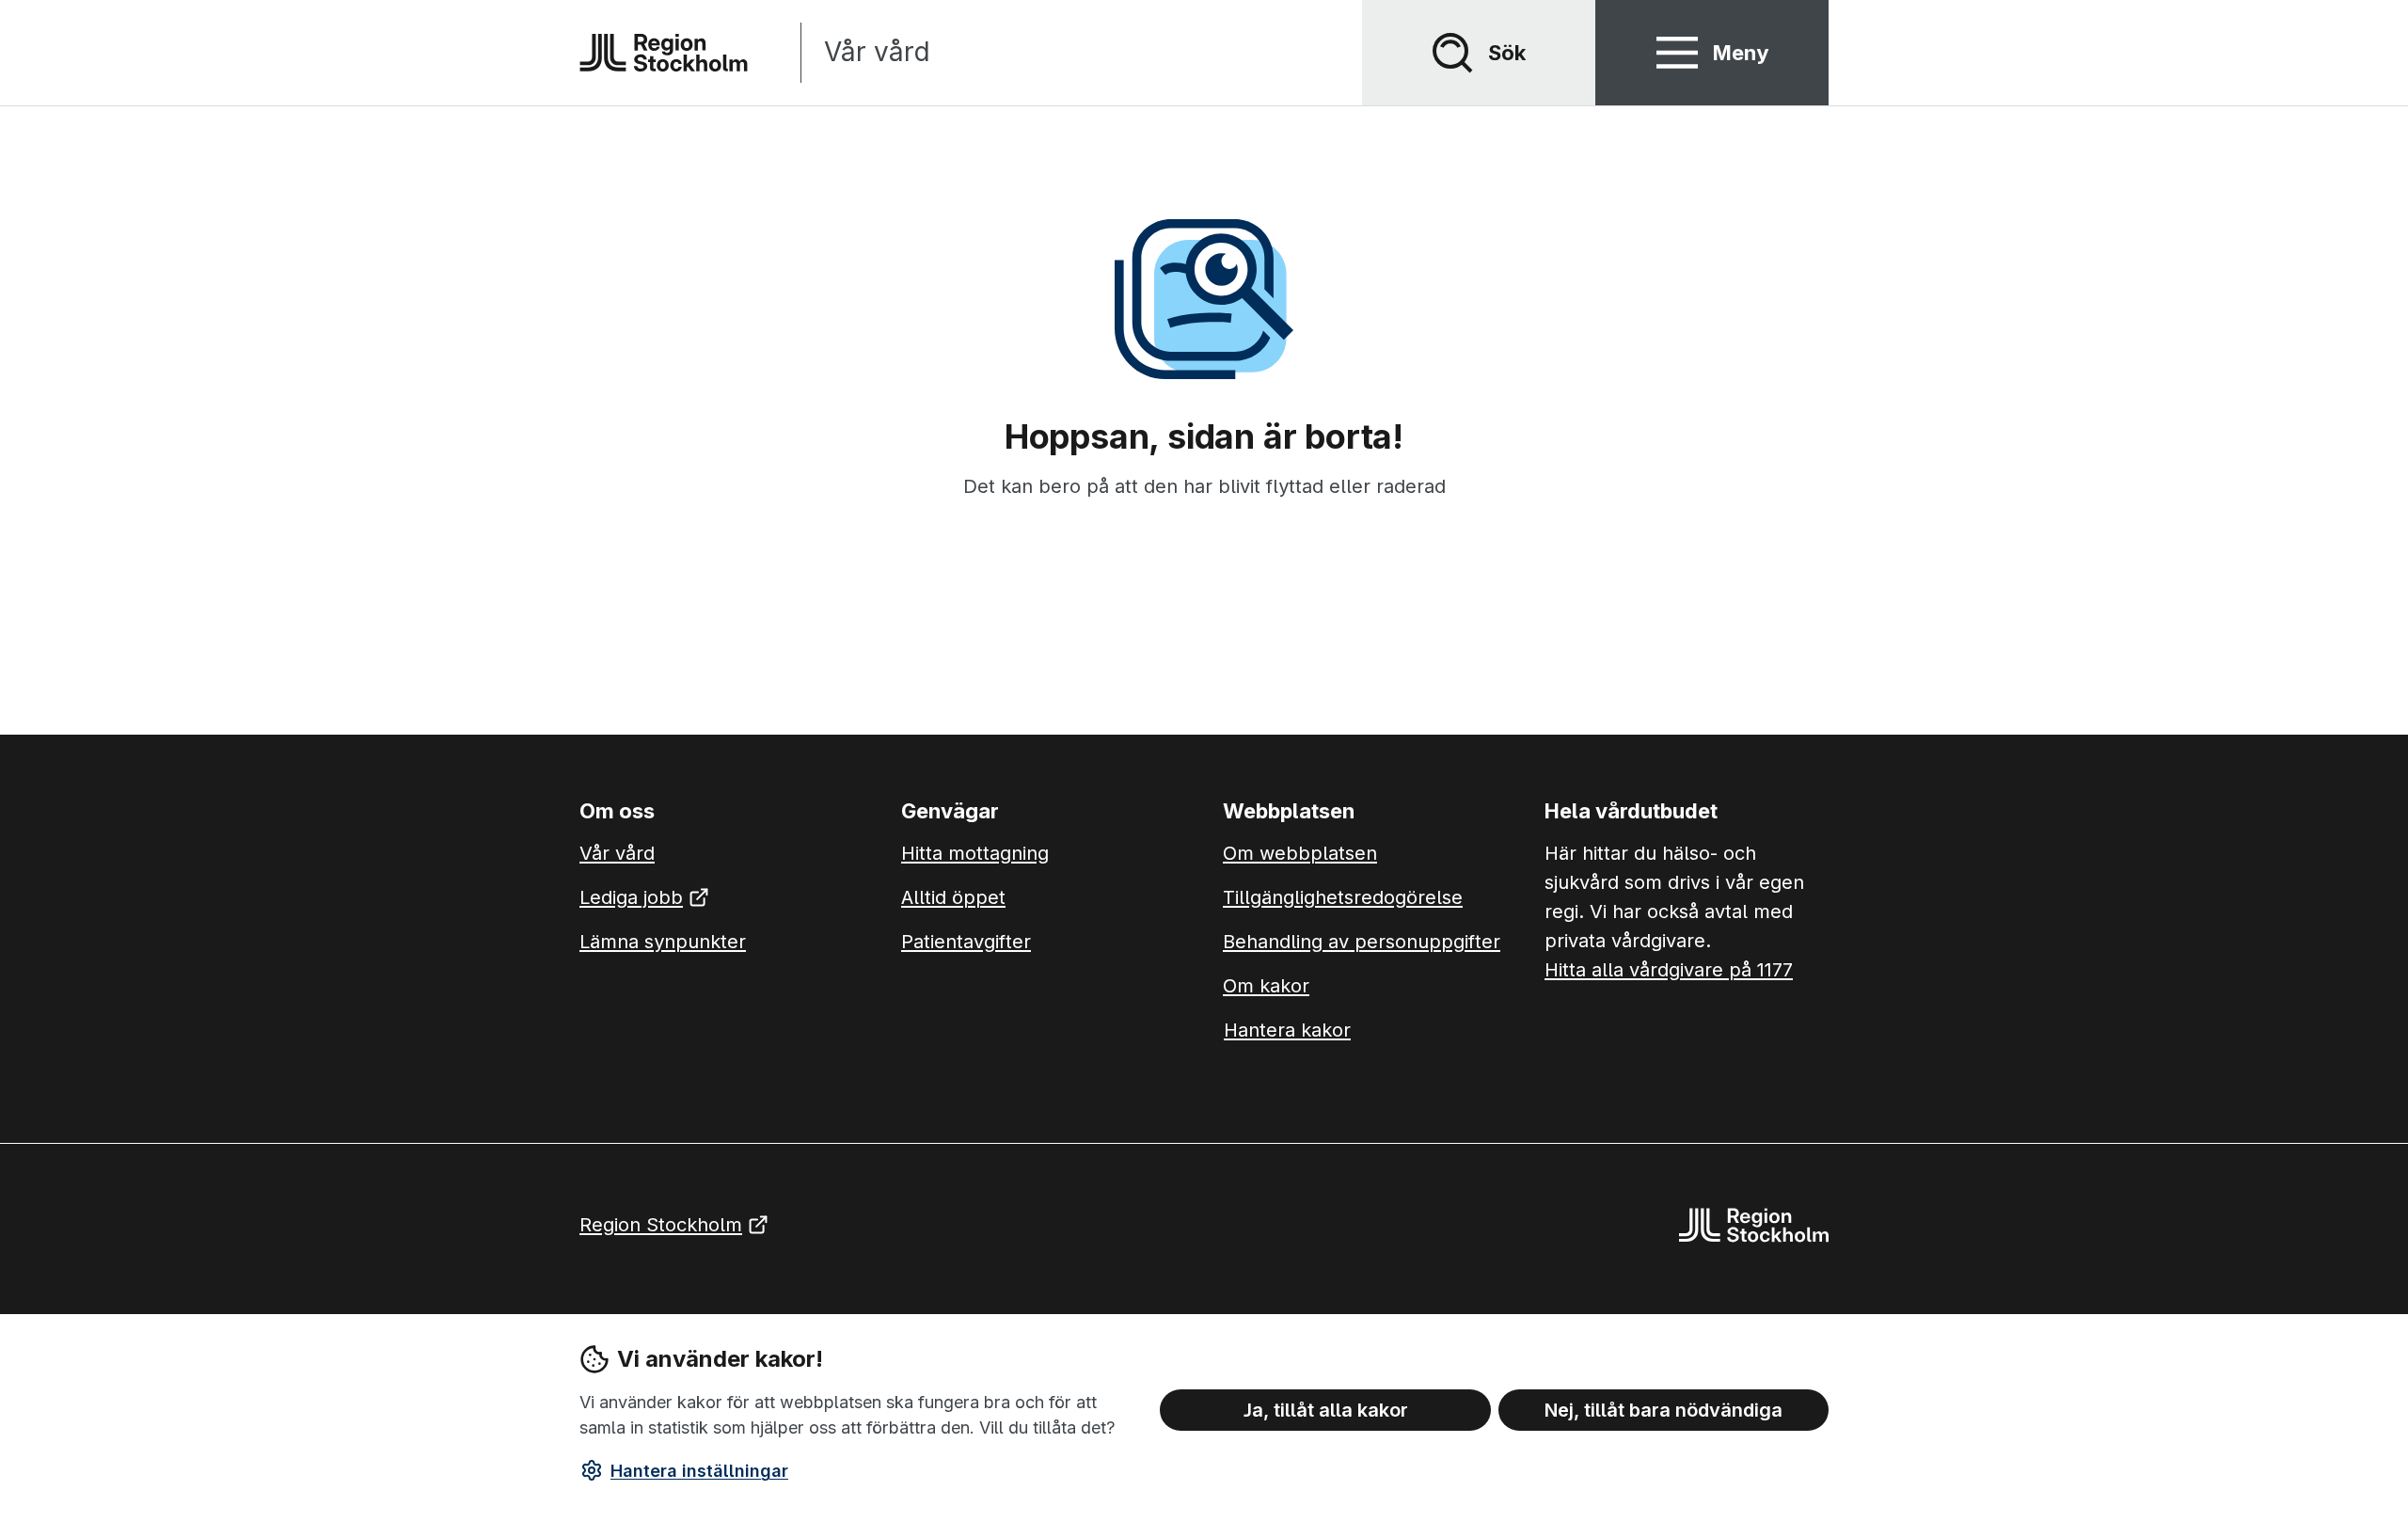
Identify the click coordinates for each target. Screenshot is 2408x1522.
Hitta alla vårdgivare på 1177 (1669, 970)
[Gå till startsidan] (664, 53)
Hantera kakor (1287, 1030)
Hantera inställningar (699, 1471)
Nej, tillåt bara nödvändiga (1663, 1409)
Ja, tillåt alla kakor (1326, 1409)
